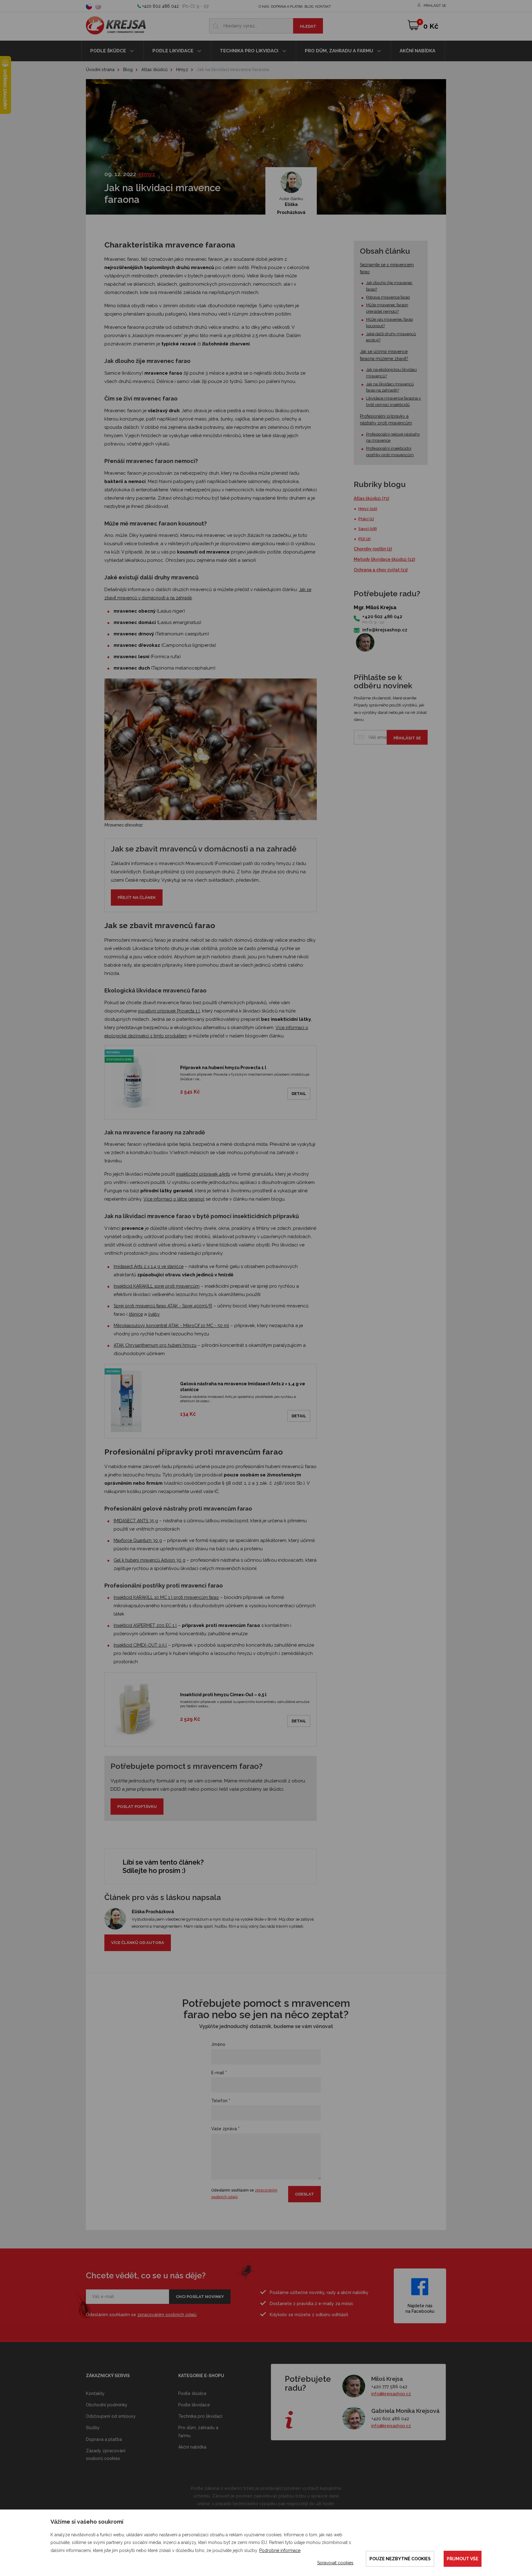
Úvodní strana (100, 70)
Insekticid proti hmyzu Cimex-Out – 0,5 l (223, 1695)
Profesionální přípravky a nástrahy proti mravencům (386, 420)
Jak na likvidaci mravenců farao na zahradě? (390, 387)
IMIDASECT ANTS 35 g (136, 1521)
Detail (299, 1094)
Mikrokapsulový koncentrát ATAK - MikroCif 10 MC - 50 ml (171, 1326)
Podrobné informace (280, 2550)
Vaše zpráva (225, 2129)
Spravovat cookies (335, 2563)
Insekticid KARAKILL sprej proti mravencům (157, 1286)
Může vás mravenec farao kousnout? (389, 323)
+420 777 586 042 (389, 2387)
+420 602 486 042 (161, 6)
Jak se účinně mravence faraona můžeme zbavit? (384, 355)
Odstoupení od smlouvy (111, 2416)
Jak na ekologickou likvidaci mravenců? (391, 373)
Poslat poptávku (137, 1807)
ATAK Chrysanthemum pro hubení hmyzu (155, 1345)
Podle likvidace (173, 51)
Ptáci (366, 519)
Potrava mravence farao (388, 297)
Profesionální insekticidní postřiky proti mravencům (390, 452)
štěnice (136, 1314)
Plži (365, 539)
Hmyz (182, 70)
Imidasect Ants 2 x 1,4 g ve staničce (149, 1266)
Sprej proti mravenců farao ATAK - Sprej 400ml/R (163, 1306)
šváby (154, 1314)
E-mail (219, 2073)
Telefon (221, 2101)
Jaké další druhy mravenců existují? (391, 337)
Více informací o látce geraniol (174, 1199)
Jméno (218, 2044)
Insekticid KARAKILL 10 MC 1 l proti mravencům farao (166, 1597)
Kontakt (323, 7)
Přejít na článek (137, 898)
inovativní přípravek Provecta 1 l (169, 1011)
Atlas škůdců (154, 70)
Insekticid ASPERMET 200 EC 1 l (145, 1625)
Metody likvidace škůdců (384, 559)
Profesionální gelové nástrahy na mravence (393, 437)
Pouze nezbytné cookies (400, 2559)
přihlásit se (435, 6)
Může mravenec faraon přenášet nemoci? (387, 308)
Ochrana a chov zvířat (381, 570)
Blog (309, 7)
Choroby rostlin (373, 549)
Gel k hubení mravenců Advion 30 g (149, 1560)
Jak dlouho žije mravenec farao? (389, 286)
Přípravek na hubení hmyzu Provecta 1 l (223, 1068)
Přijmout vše (463, 2559)
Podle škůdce (109, 51)
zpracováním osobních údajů (167, 2315)
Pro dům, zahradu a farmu (340, 51)
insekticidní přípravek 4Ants (203, 1174)
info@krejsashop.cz (385, 630)
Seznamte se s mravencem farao (387, 268)
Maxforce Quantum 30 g (138, 1540)
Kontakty (95, 2393)
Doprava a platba (287, 7)
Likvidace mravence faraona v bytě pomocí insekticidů (393, 401)
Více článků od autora (138, 1943)
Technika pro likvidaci (250, 51)
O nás (264, 7)
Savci (368, 529)
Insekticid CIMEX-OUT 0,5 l (140, 1645)
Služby (93, 2428)
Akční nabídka (417, 51)
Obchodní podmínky (107, 2405)
